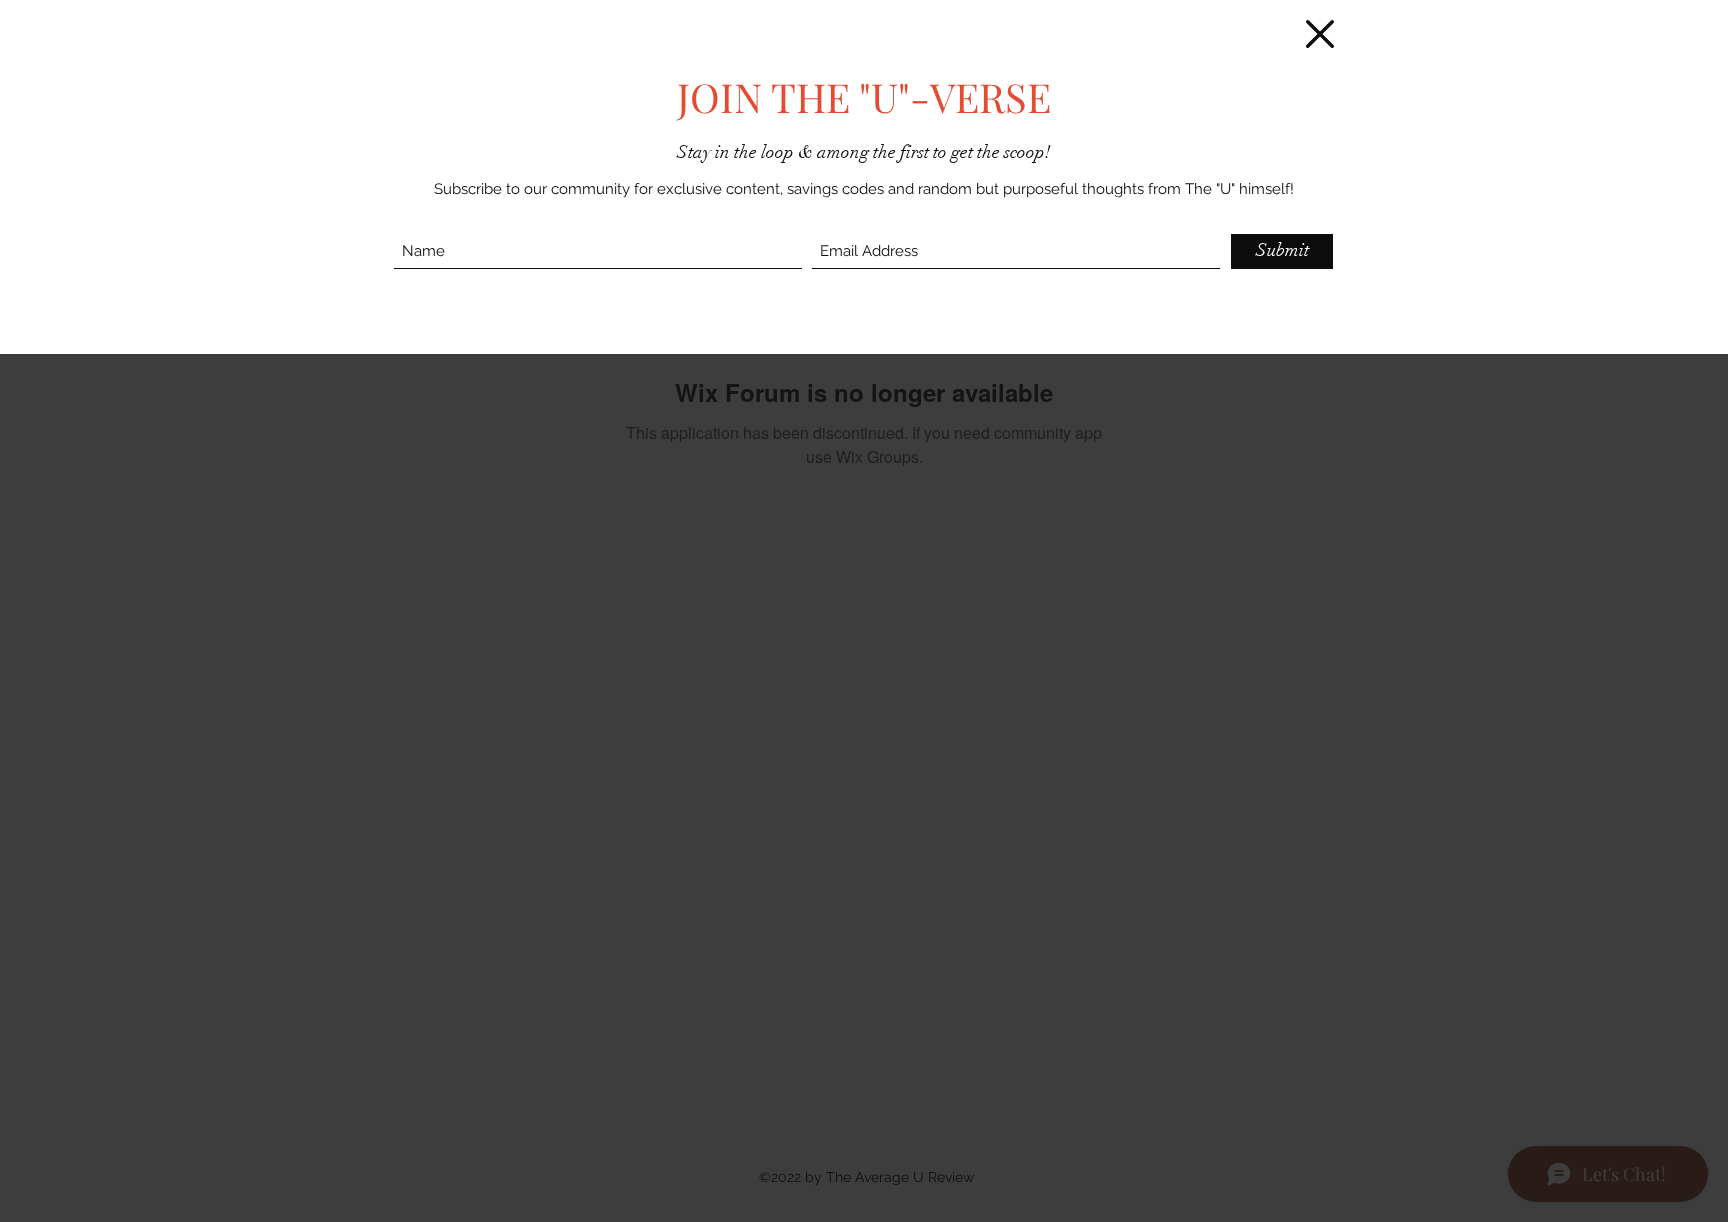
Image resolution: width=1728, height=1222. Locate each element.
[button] (1320, 34)
